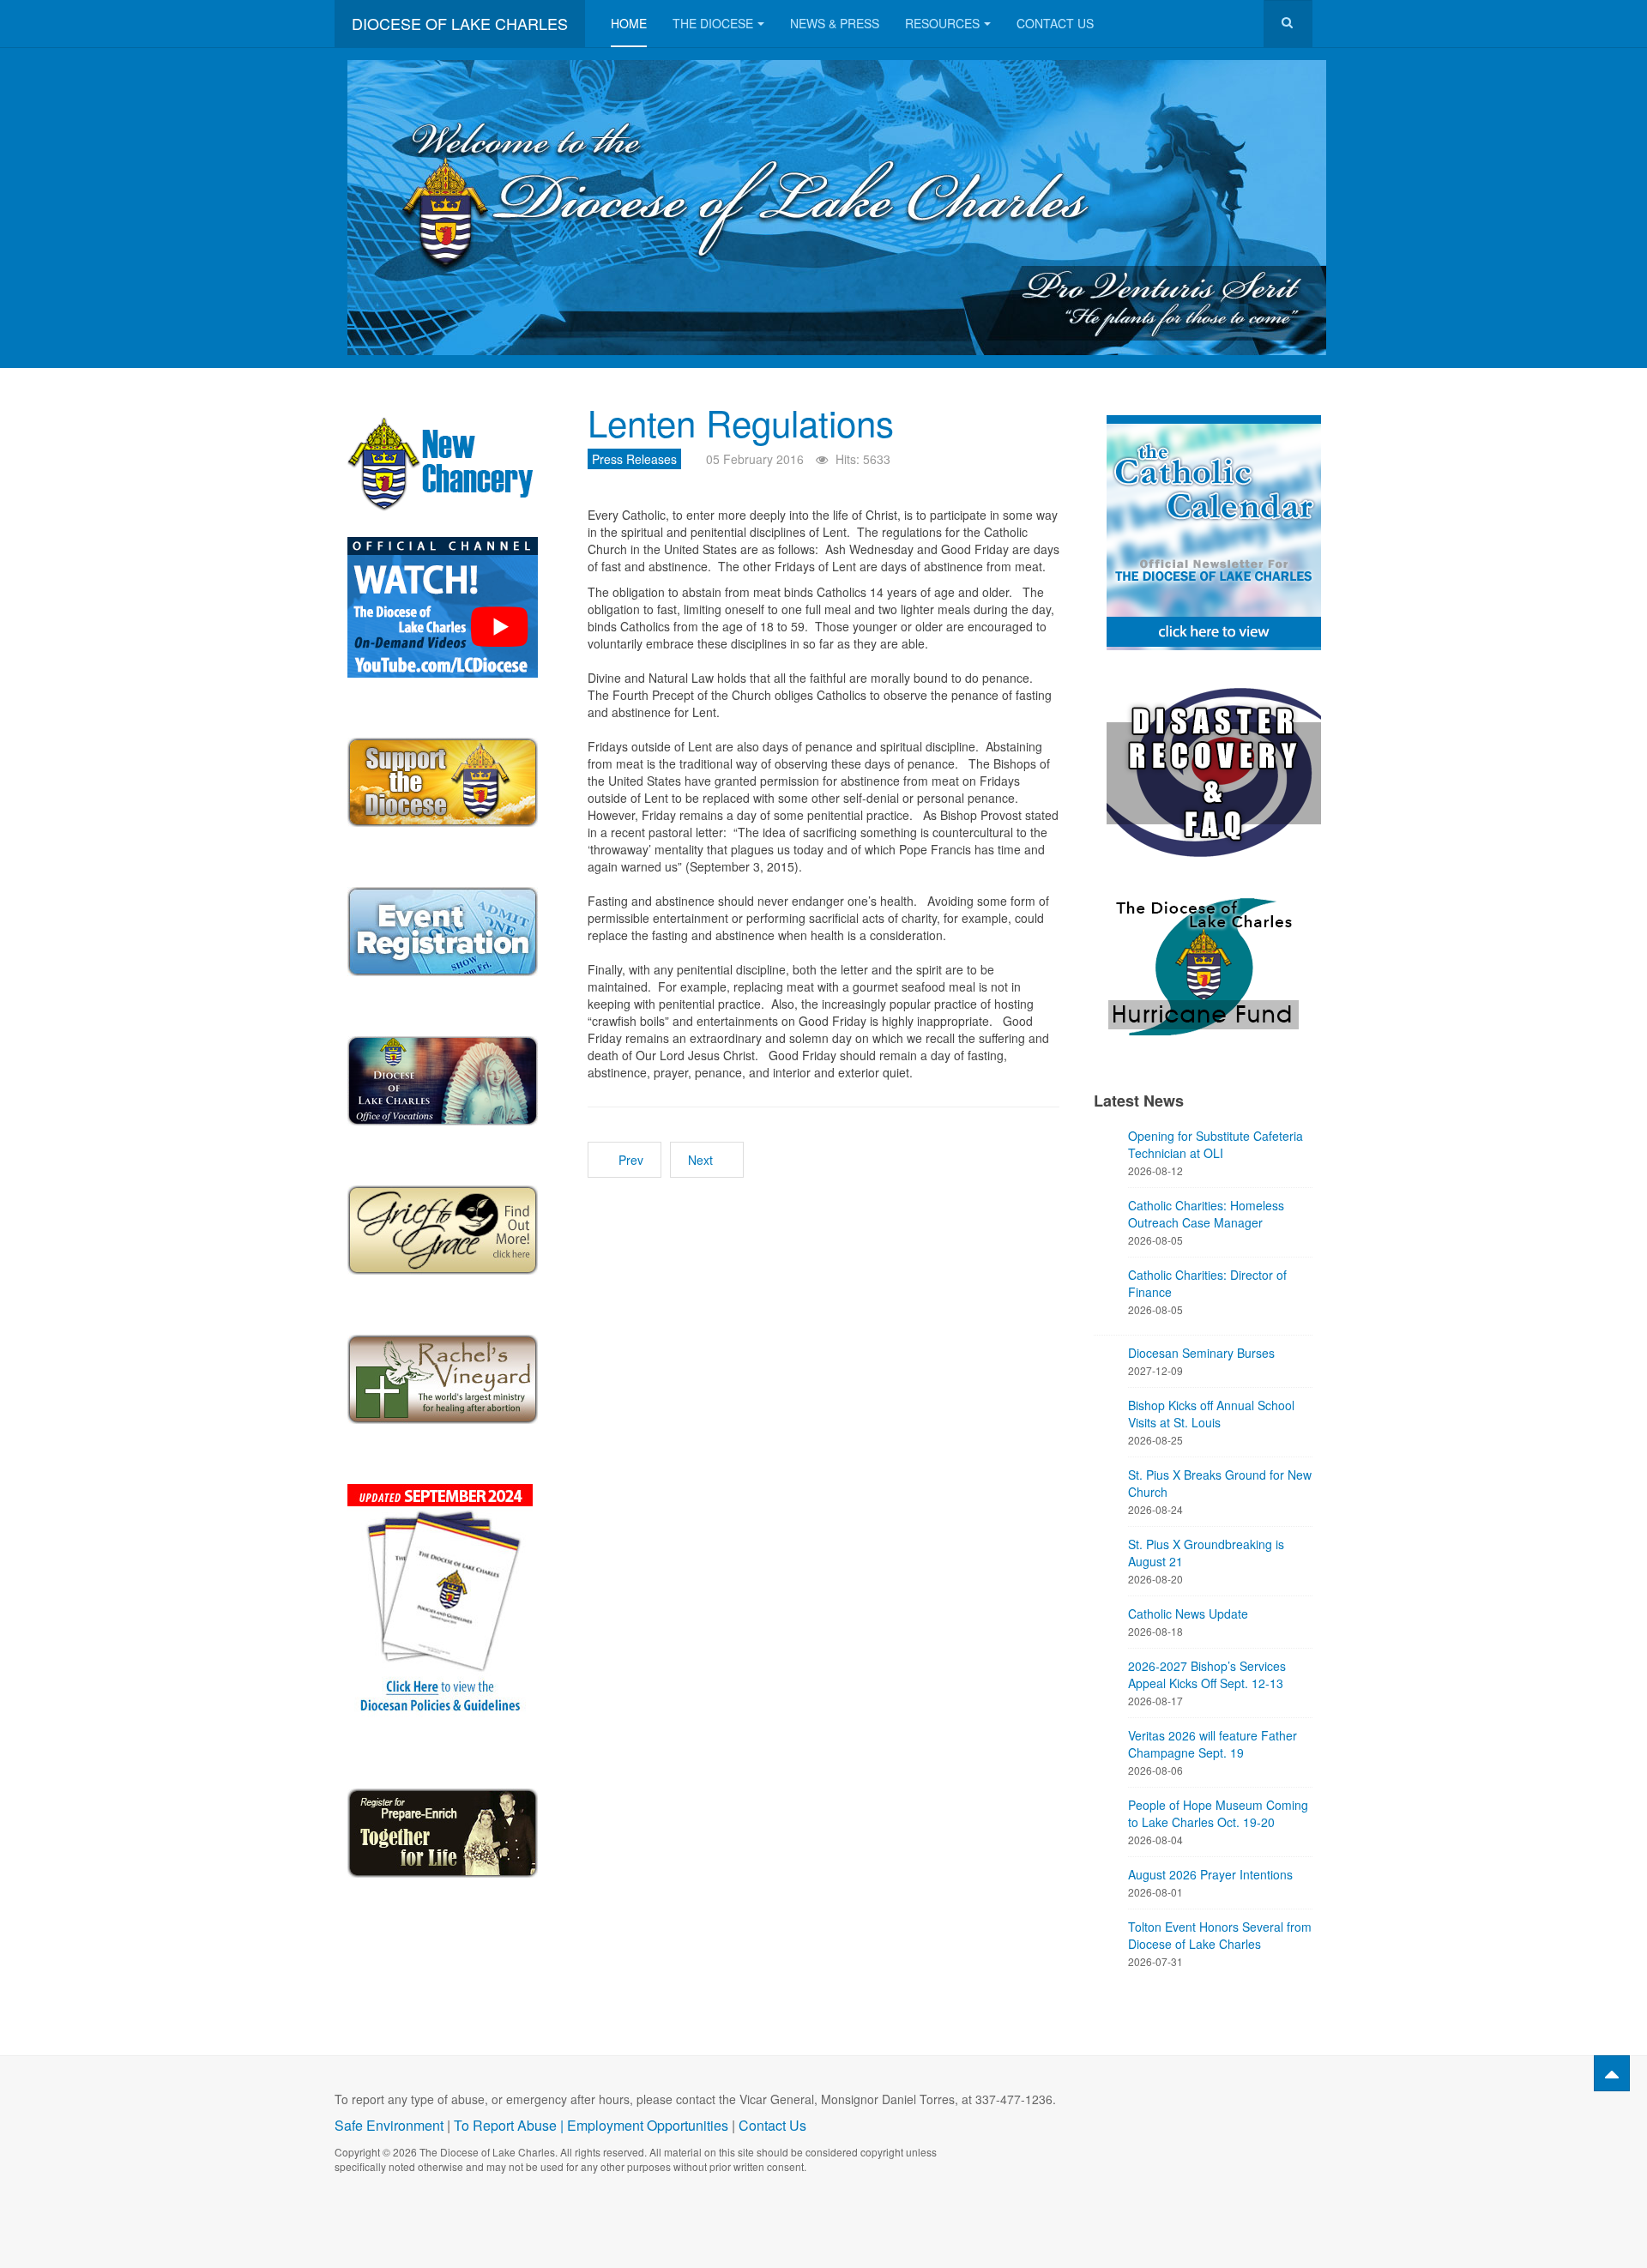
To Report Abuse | (510, 2125)
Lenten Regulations (741, 422)
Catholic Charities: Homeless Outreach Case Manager (1206, 1214)
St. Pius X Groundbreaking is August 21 (1206, 1553)
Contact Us (1055, 23)
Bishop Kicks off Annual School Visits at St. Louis (1211, 1414)
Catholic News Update (1188, 1614)
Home (629, 23)
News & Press (835, 23)
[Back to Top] (1612, 2073)
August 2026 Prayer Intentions (1210, 1874)
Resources (942, 23)
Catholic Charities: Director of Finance (1207, 1283)
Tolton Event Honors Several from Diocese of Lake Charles (1220, 1935)
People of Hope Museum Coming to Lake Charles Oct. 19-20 (1218, 1813)
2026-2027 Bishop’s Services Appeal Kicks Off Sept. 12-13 (1207, 1674)
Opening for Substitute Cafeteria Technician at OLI (1216, 1144)
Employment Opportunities (648, 2125)
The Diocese (713, 23)
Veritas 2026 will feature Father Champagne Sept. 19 (1213, 1744)
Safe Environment (389, 2125)
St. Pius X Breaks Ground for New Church (1220, 1483)
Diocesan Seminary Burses (1201, 1353)
